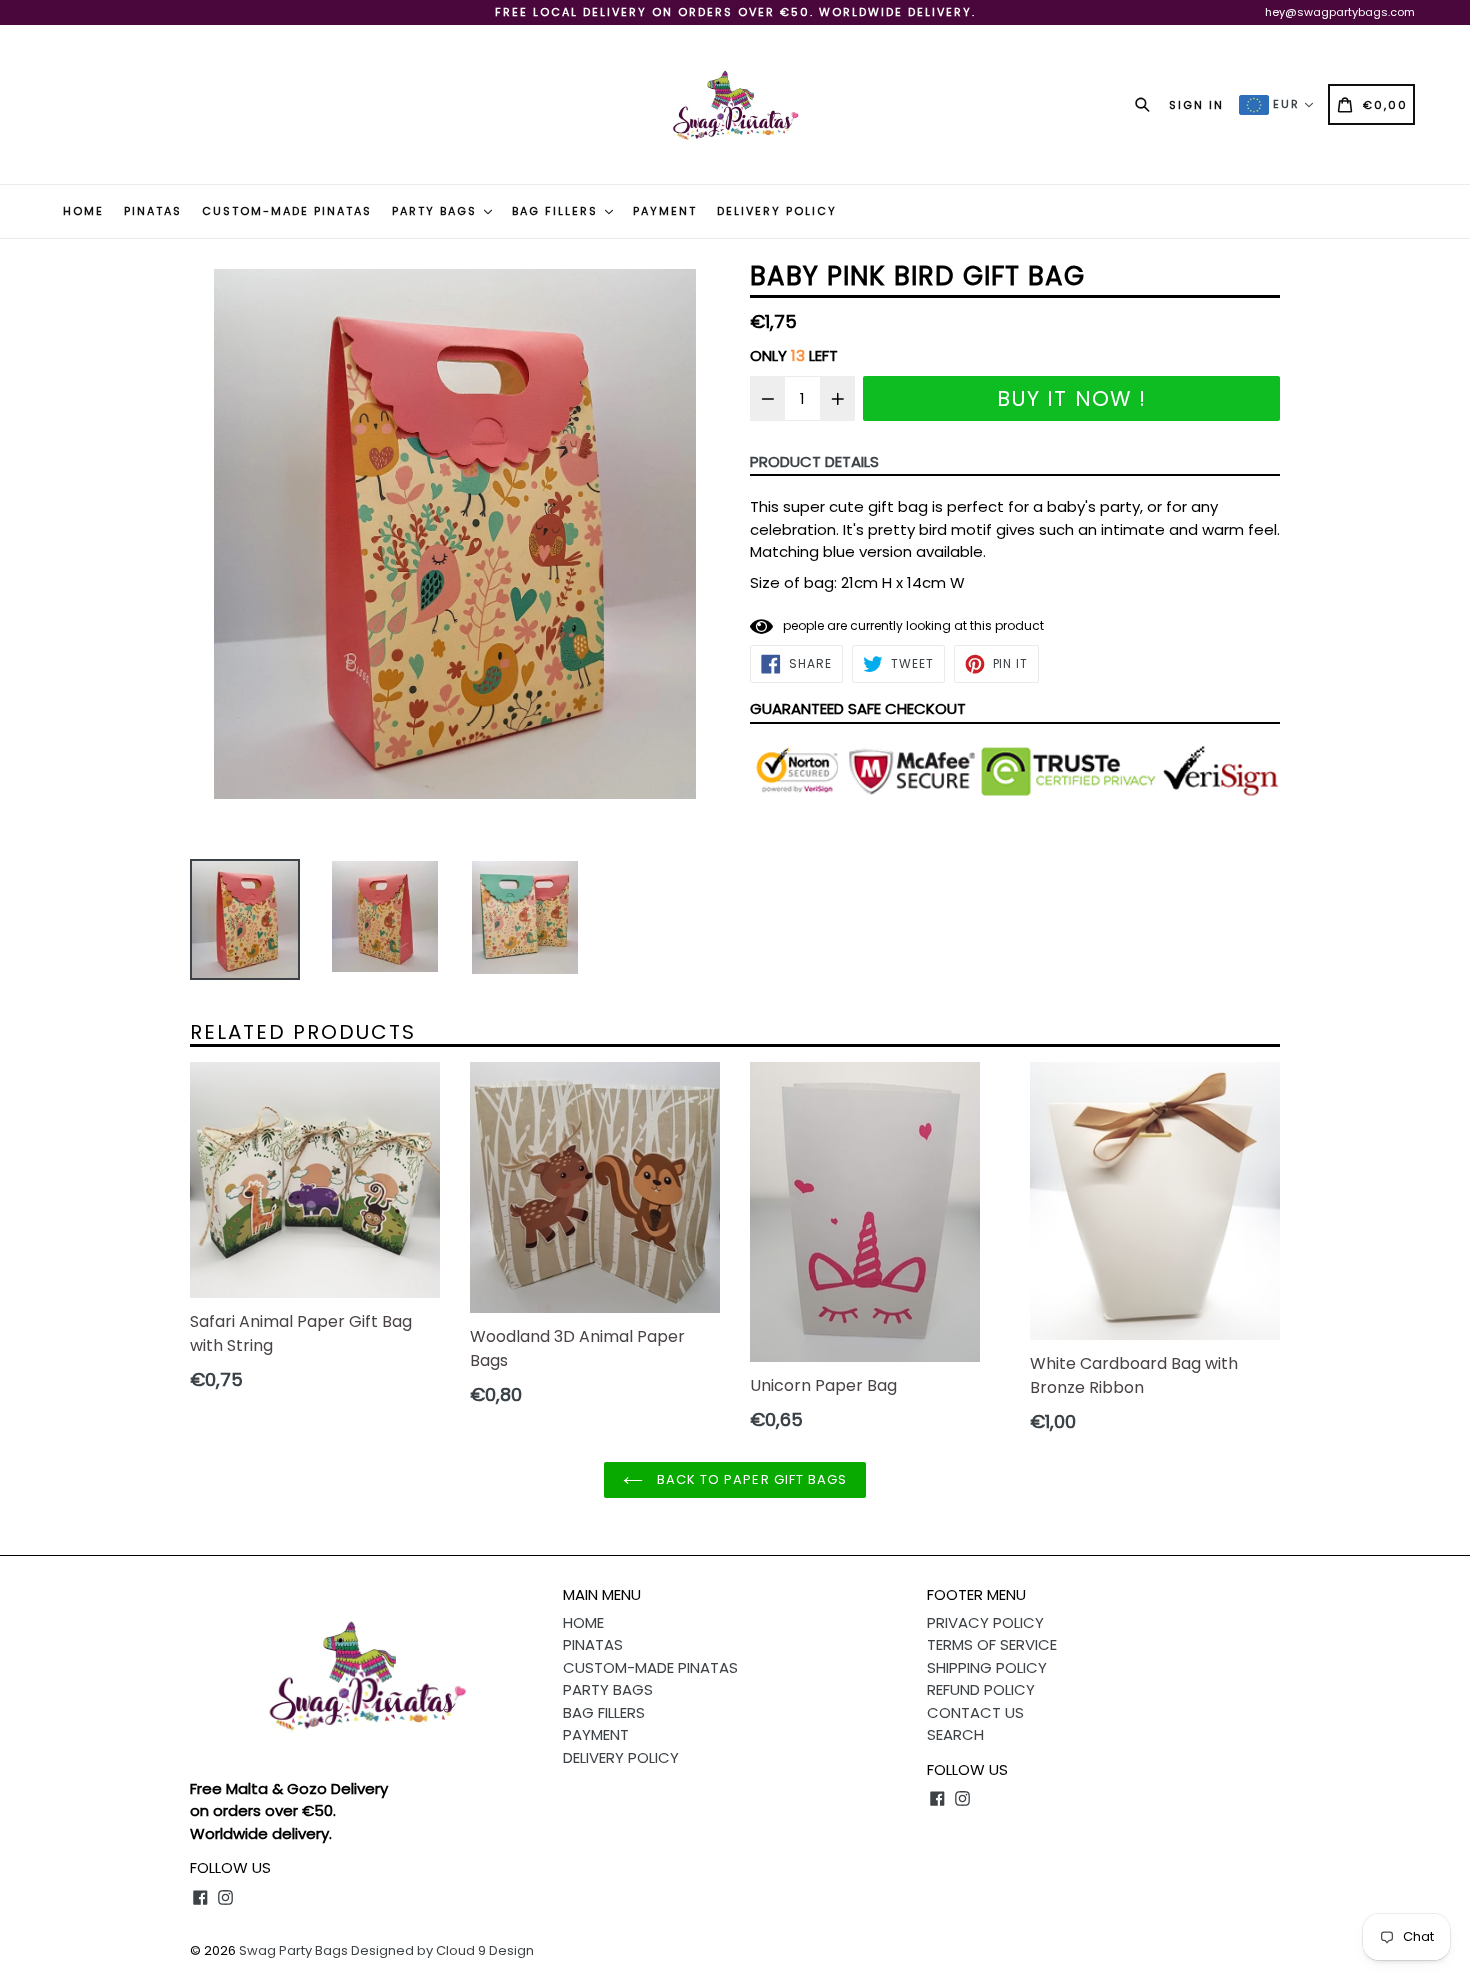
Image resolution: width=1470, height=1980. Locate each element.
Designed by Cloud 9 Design (442, 1950)
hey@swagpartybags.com (1340, 12)
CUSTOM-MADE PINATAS (287, 211)
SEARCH (955, 1734)
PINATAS (153, 211)
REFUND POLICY (981, 1689)
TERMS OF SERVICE (992, 1644)
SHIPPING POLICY (987, 1667)
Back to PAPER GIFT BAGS (750, 1479)
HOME (83, 211)
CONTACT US (975, 1712)
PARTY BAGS (437, 211)
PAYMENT (665, 211)
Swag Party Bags (293, 1950)
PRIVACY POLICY (985, 1622)
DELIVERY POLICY (777, 211)
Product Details (814, 461)
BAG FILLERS (557, 211)
